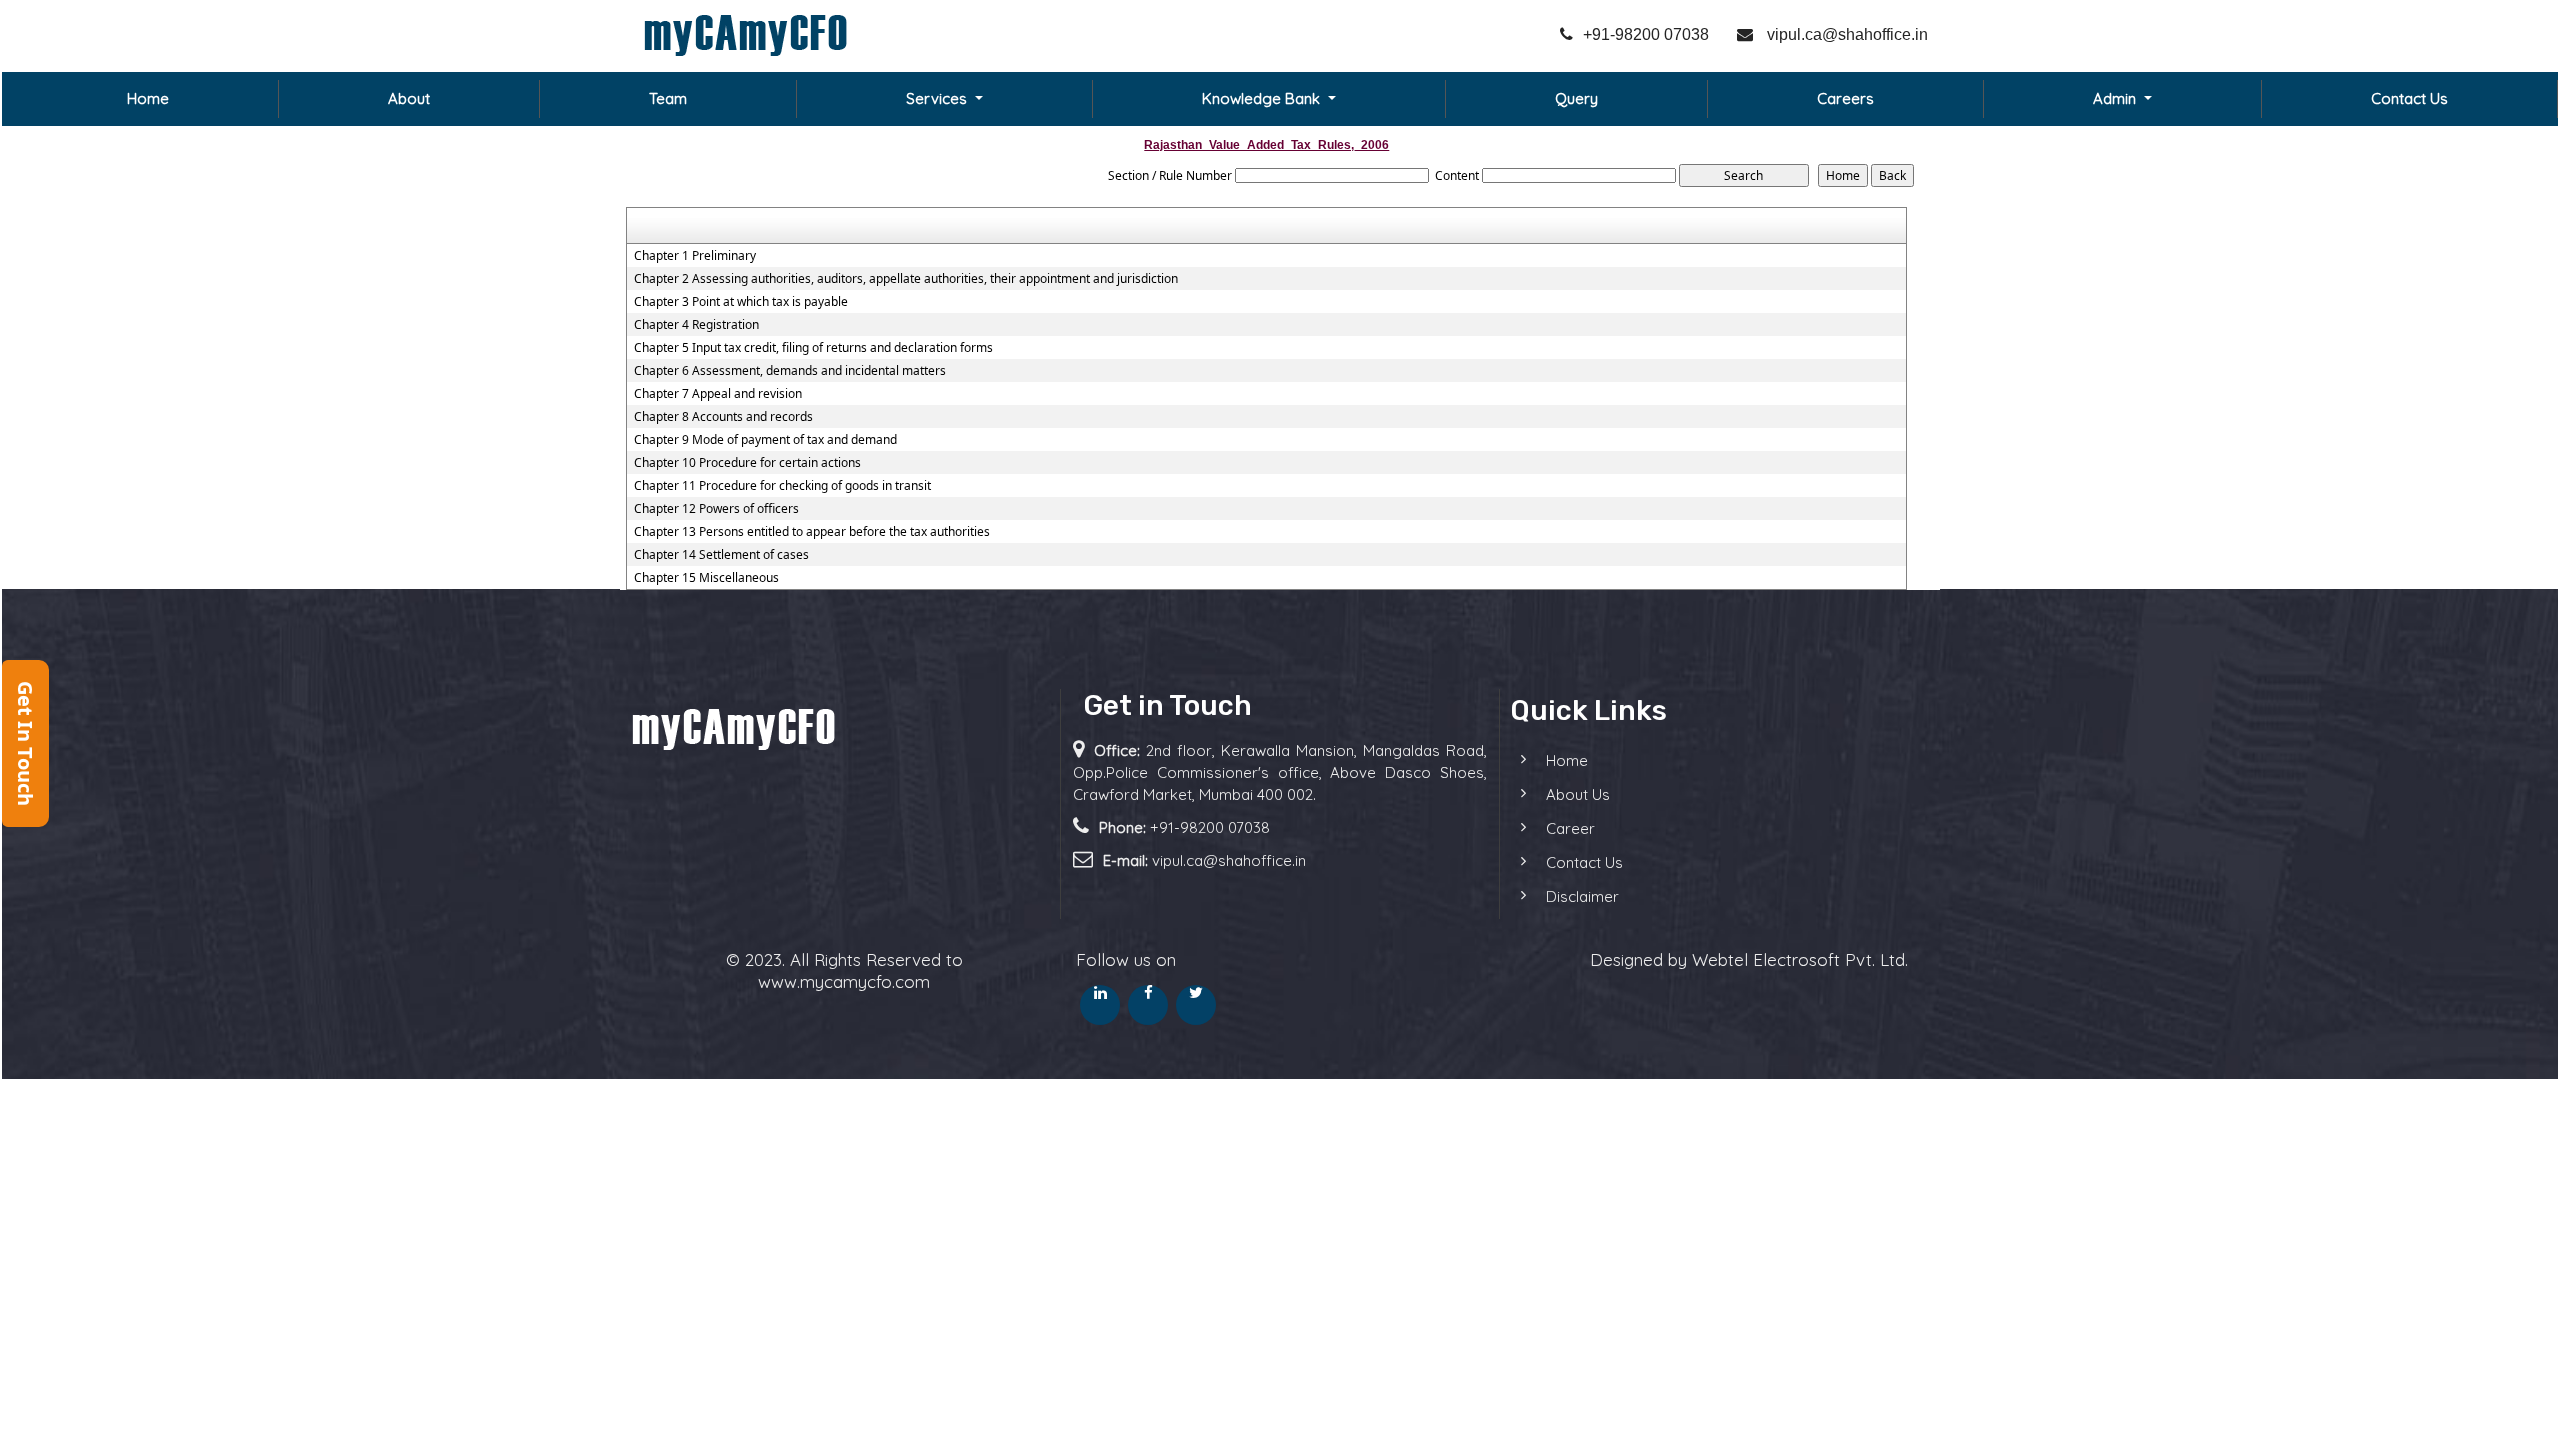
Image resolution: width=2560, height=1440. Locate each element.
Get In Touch (25, 743)
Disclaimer (1582, 896)
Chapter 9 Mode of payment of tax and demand (765, 440)
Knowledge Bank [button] (1263, 98)
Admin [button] (2116, 98)
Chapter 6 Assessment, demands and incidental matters (790, 371)
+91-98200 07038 (1646, 34)
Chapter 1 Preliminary (695, 256)
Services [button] (938, 98)
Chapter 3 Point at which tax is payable (741, 302)
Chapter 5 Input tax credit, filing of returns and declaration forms (813, 348)
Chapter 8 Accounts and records (723, 417)
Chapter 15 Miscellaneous (706, 578)
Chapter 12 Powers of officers (716, 509)
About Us (1578, 794)
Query (1576, 98)
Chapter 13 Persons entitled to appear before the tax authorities (812, 532)
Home (148, 98)
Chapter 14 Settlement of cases (721, 555)
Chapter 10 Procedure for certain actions (747, 463)
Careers (1845, 98)
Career (1570, 828)
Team (668, 98)
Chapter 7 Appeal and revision (718, 394)
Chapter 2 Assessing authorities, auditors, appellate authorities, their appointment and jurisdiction (906, 279)
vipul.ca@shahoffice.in (1845, 34)
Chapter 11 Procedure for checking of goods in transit (782, 486)
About (409, 98)
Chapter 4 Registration (696, 325)
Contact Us (2409, 98)
